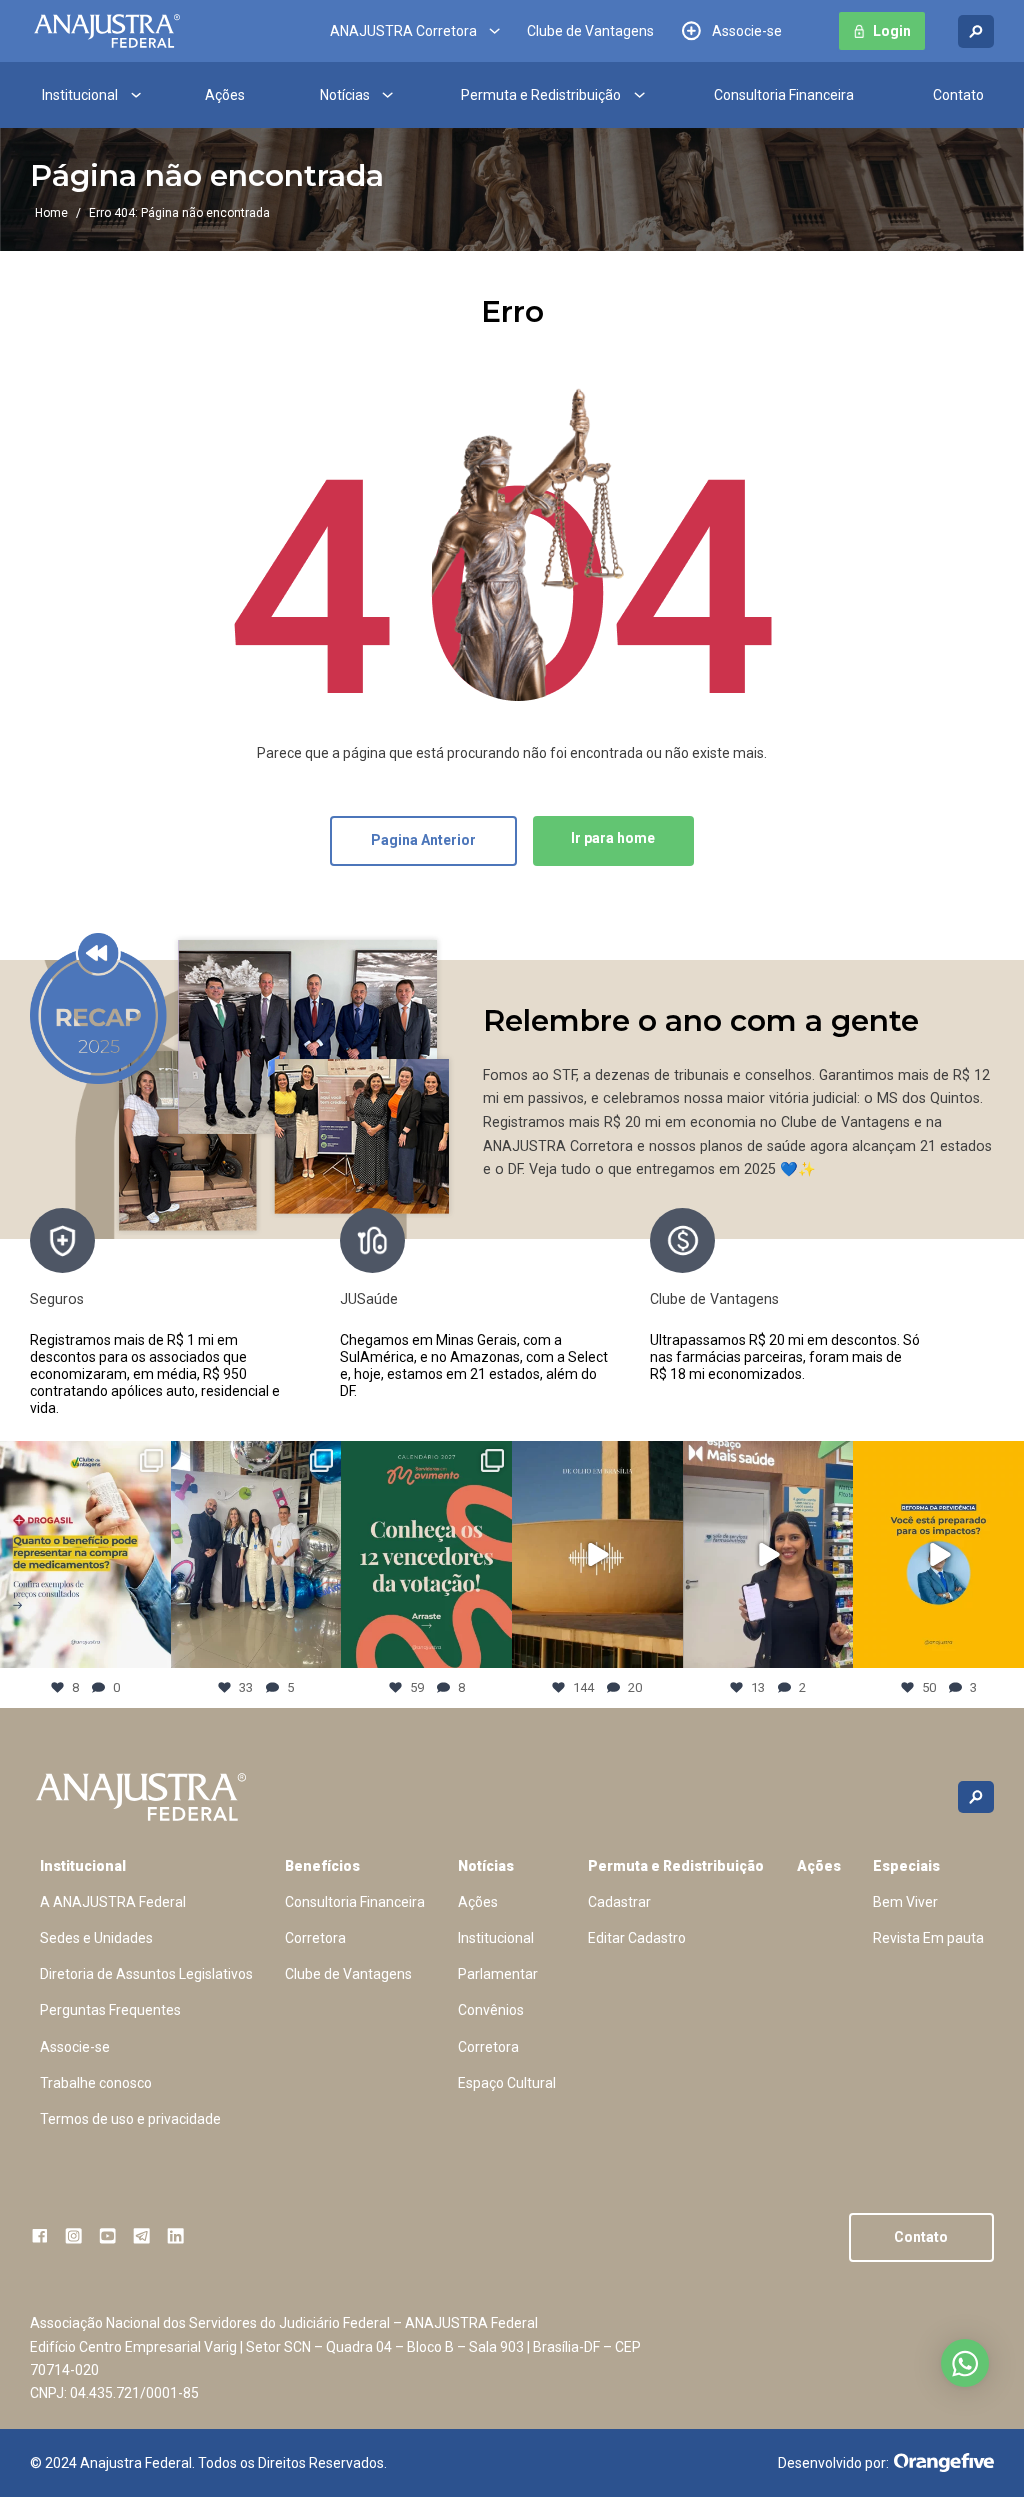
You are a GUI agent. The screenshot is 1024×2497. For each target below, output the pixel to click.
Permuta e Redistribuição (541, 95)
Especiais (906, 1866)
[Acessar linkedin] (175, 2235)
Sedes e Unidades (96, 1938)
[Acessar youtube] (107, 2235)
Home (51, 213)
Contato (958, 95)
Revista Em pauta (928, 1938)
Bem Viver (905, 1902)
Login (892, 31)
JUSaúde (369, 1299)
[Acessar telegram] (141, 2235)
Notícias (345, 95)
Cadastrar (619, 1902)
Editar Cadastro (637, 1938)
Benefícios (322, 1866)
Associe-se (747, 31)
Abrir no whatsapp (965, 2363)
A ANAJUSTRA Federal (113, 1902)
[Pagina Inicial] (107, 31)
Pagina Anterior (423, 840)
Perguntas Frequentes (110, 2010)
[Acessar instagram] (73, 2235)
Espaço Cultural (507, 2083)
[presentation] (943, 1312)
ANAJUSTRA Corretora (403, 31)
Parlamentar (498, 1974)
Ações (225, 95)
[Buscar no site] (976, 31)
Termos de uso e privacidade (130, 2119)
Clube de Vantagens (590, 31)
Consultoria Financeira (784, 95)
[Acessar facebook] (39, 2235)
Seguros (57, 1299)
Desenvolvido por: (833, 2463)
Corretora (315, 1938)
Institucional (80, 95)
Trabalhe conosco (96, 2083)
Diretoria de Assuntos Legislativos (146, 1974)
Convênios (491, 2010)
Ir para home (613, 838)
